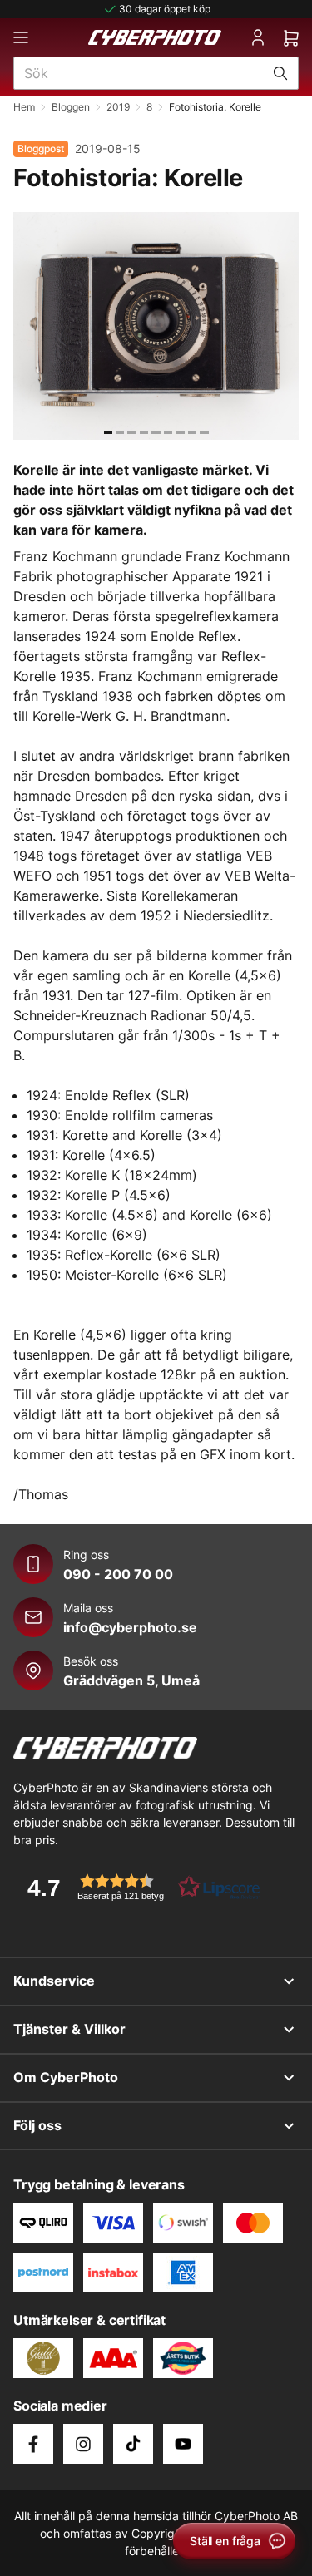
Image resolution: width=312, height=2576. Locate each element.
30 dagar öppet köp (165, 9)
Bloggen (71, 107)
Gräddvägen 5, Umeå (131, 1680)
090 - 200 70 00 (118, 1574)
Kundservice (54, 1981)
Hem (24, 107)
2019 (118, 107)
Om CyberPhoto (66, 2077)
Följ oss (37, 2125)
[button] (138, 1887)
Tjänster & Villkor (69, 2029)
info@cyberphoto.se (130, 1627)
